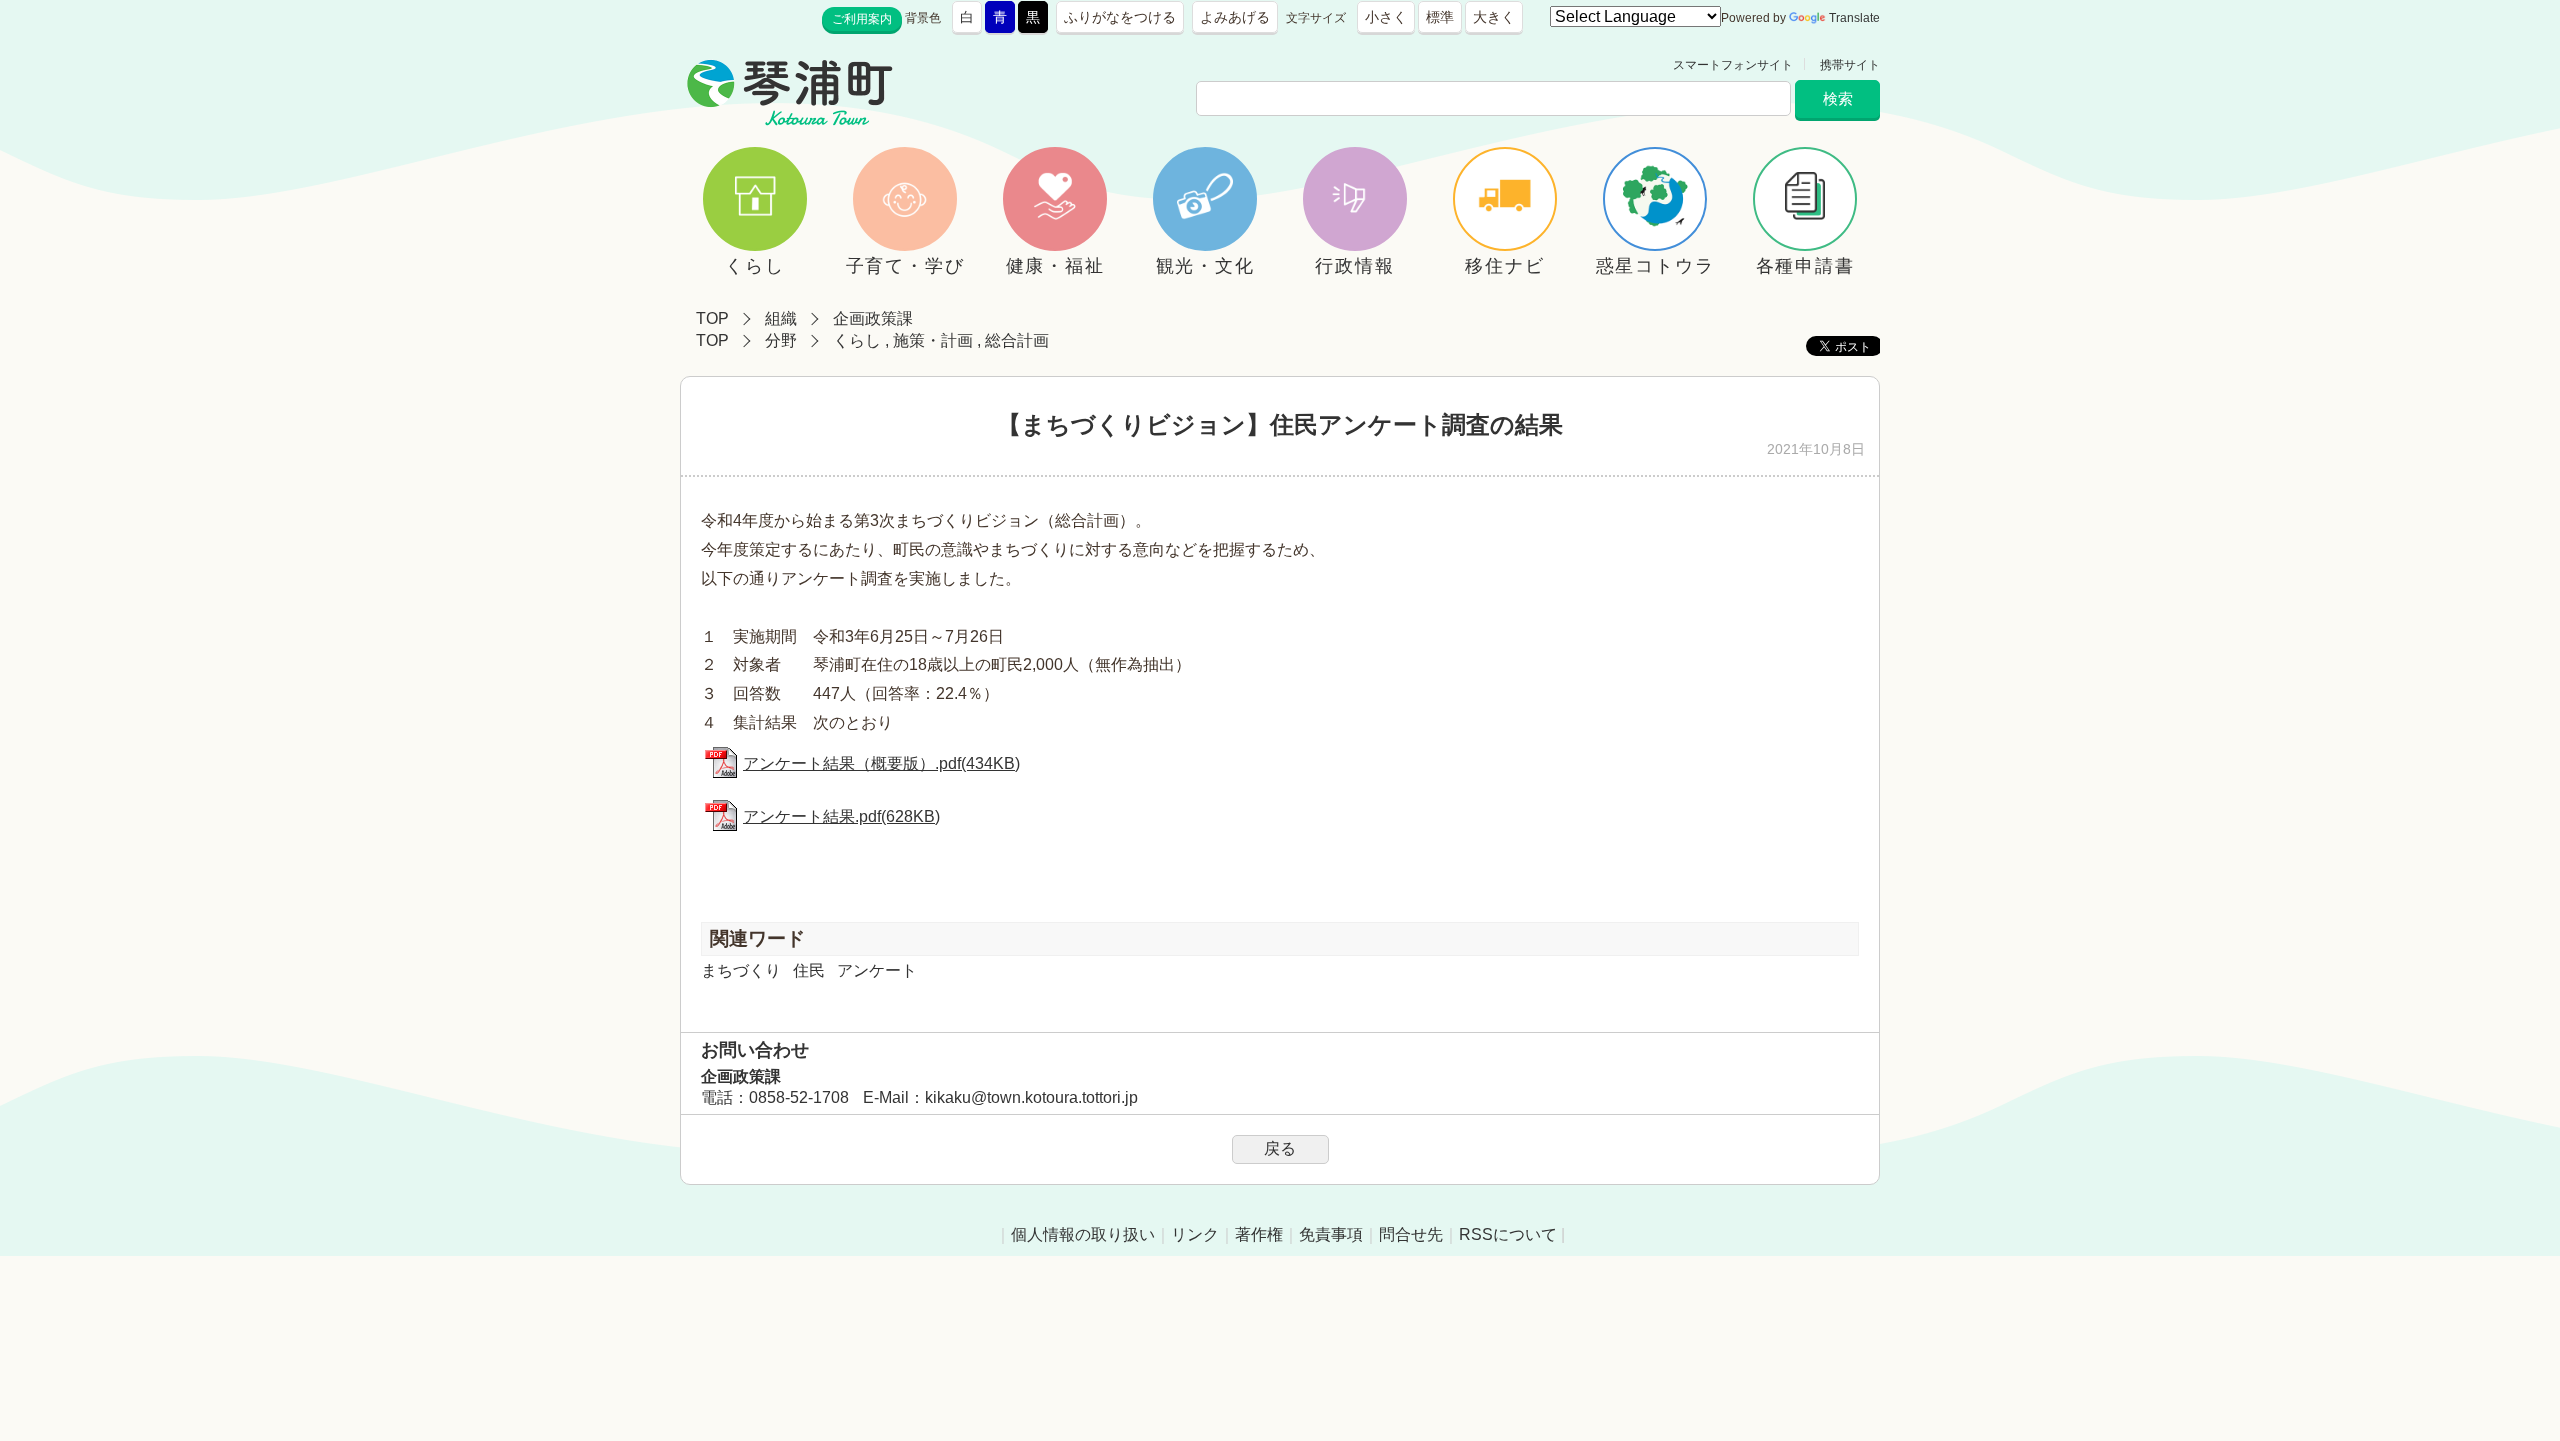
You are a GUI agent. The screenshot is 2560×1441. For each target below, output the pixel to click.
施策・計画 (933, 340)
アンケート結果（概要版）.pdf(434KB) (881, 763)
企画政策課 (873, 318)
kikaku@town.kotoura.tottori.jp (1031, 1097)
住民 (809, 970)
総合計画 (1017, 340)
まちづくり (741, 970)
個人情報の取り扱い (1083, 1234)
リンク (1195, 1234)
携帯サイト (1850, 65)
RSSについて (1508, 1234)
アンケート (877, 970)
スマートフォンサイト (1733, 65)
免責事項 (1331, 1234)
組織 (781, 318)
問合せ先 (1411, 1234)
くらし (857, 340)
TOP (712, 318)
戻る (1280, 1148)
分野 (781, 340)
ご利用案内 (862, 19)
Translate (1854, 18)
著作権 (1259, 1234)
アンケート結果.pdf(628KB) (841, 816)
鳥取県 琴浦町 (986, 65)
